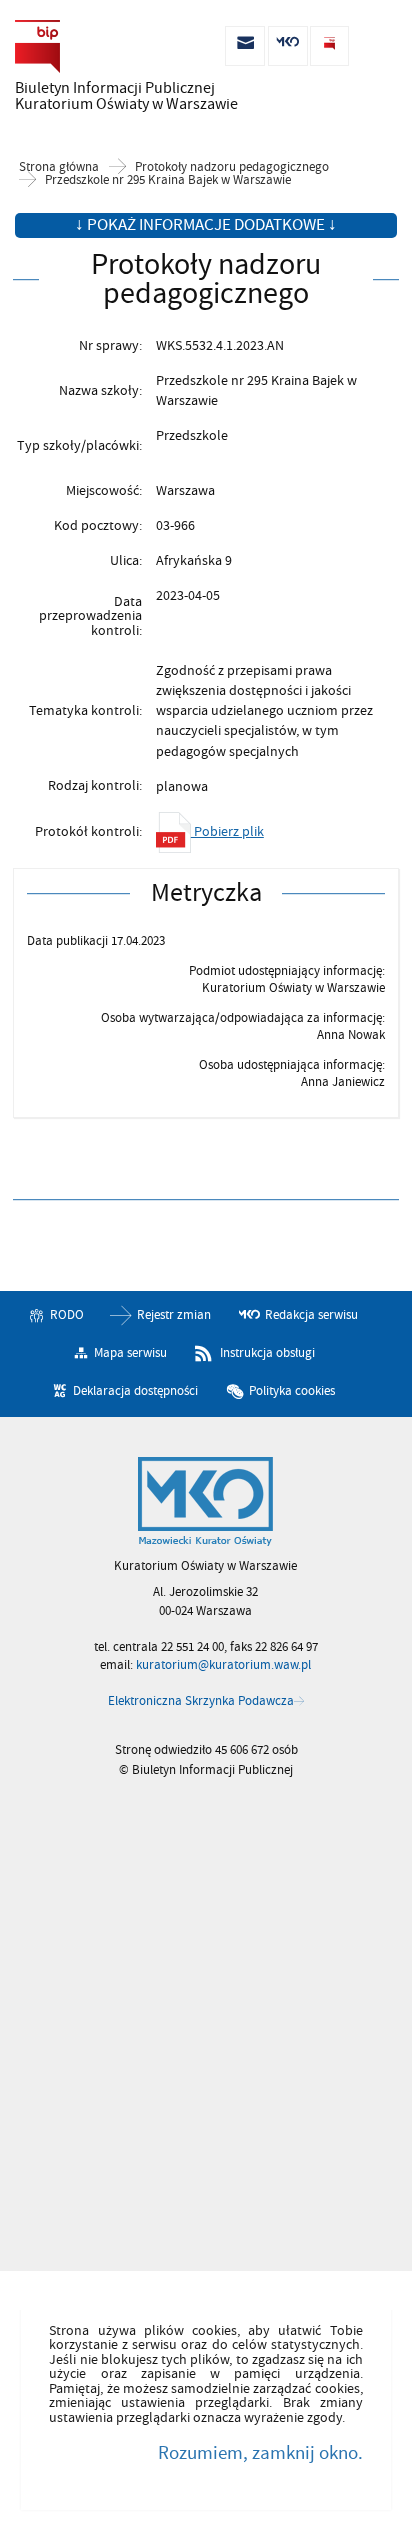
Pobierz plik (227, 831)
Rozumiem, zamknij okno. (260, 2453)
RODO (67, 1315)
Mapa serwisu (130, 1353)
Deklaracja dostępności (135, 1390)
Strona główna (59, 167)
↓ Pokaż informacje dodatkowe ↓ (206, 225)
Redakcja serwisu (311, 1315)
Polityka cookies (292, 1390)
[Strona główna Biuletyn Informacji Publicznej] (205, 1502)
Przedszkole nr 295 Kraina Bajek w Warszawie (168, 180)
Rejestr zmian (174, 1315)
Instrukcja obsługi (267, 1353)
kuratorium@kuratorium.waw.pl (223, 1665)
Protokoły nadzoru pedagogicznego (232, 167)
